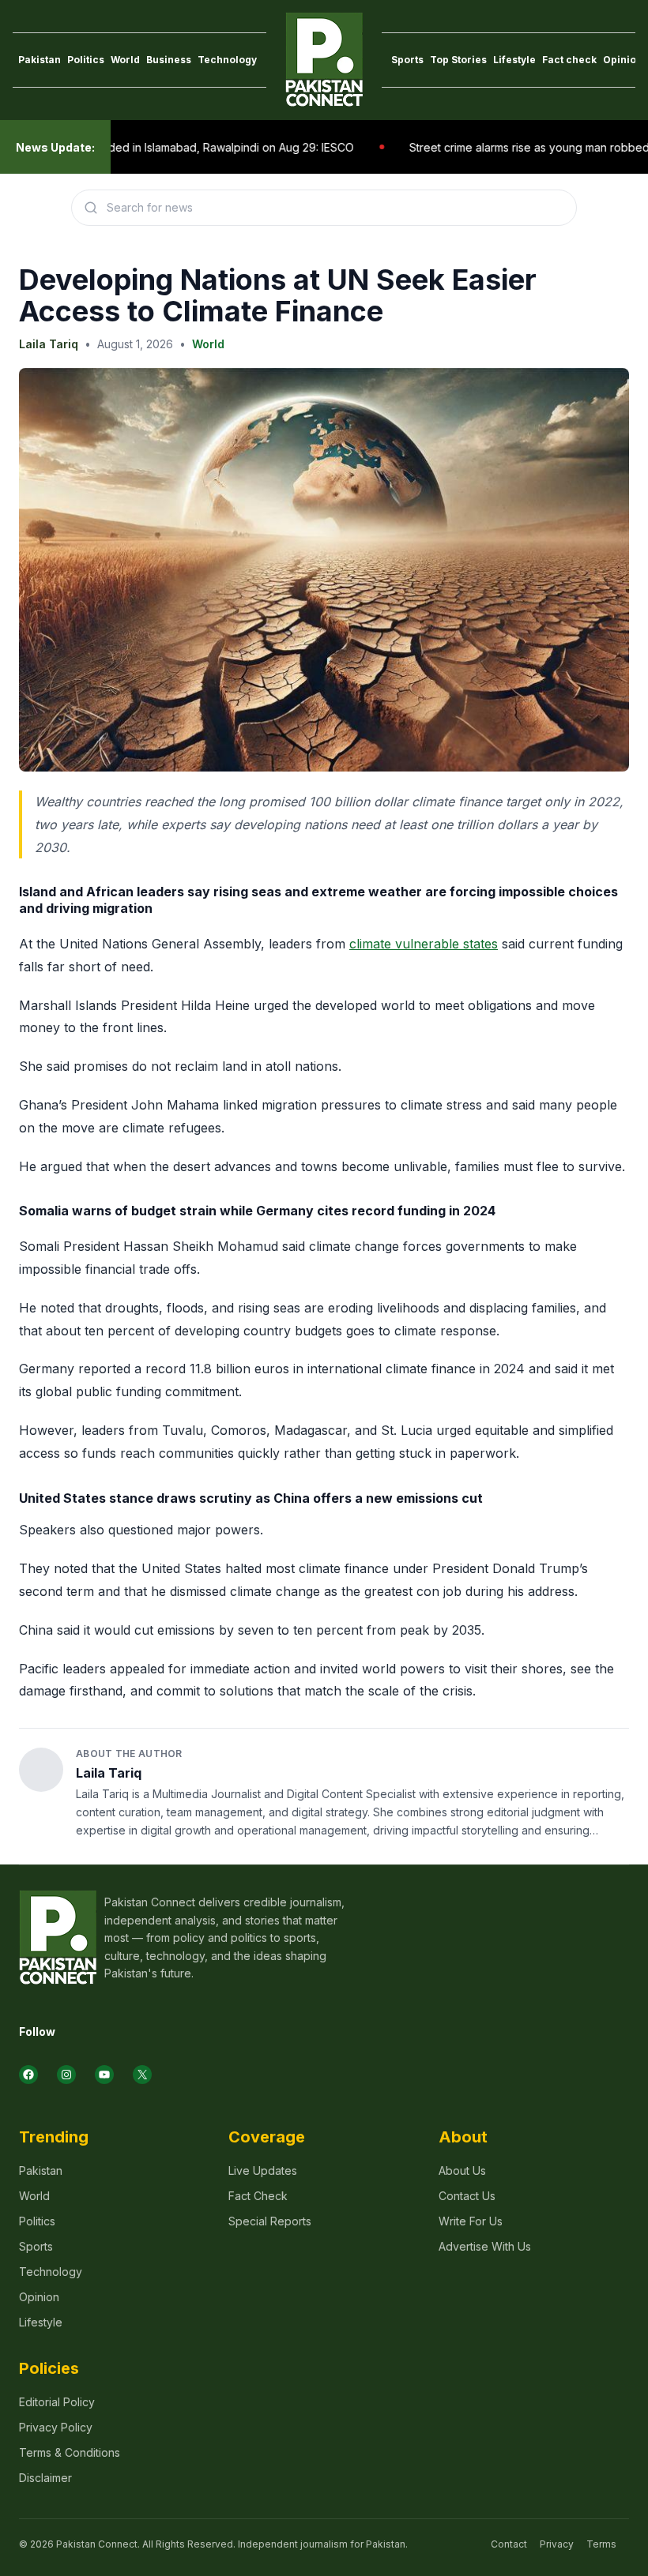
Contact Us (467, 2196)
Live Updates (263, 2170)
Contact (509, 2544)
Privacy (557, 2544)
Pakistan (40, 60)
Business (169, 60)
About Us (462, 2170)
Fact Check (258, 2196)
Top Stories (458, 60)
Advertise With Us (485, 2246)
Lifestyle (514, 60)
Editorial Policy (57, 2402)
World (125, 60)
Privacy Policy (56, 2427)
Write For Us (471, 2221)
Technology (227, 60)
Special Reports (270, 2221)
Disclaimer (45, 2478)
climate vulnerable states (424, 944)
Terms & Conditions (70, 2452)
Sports (407, 60)
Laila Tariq (49, 344)
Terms (601, 2544)
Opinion (623, 60)
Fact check (569, 60)
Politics (86, 60)
